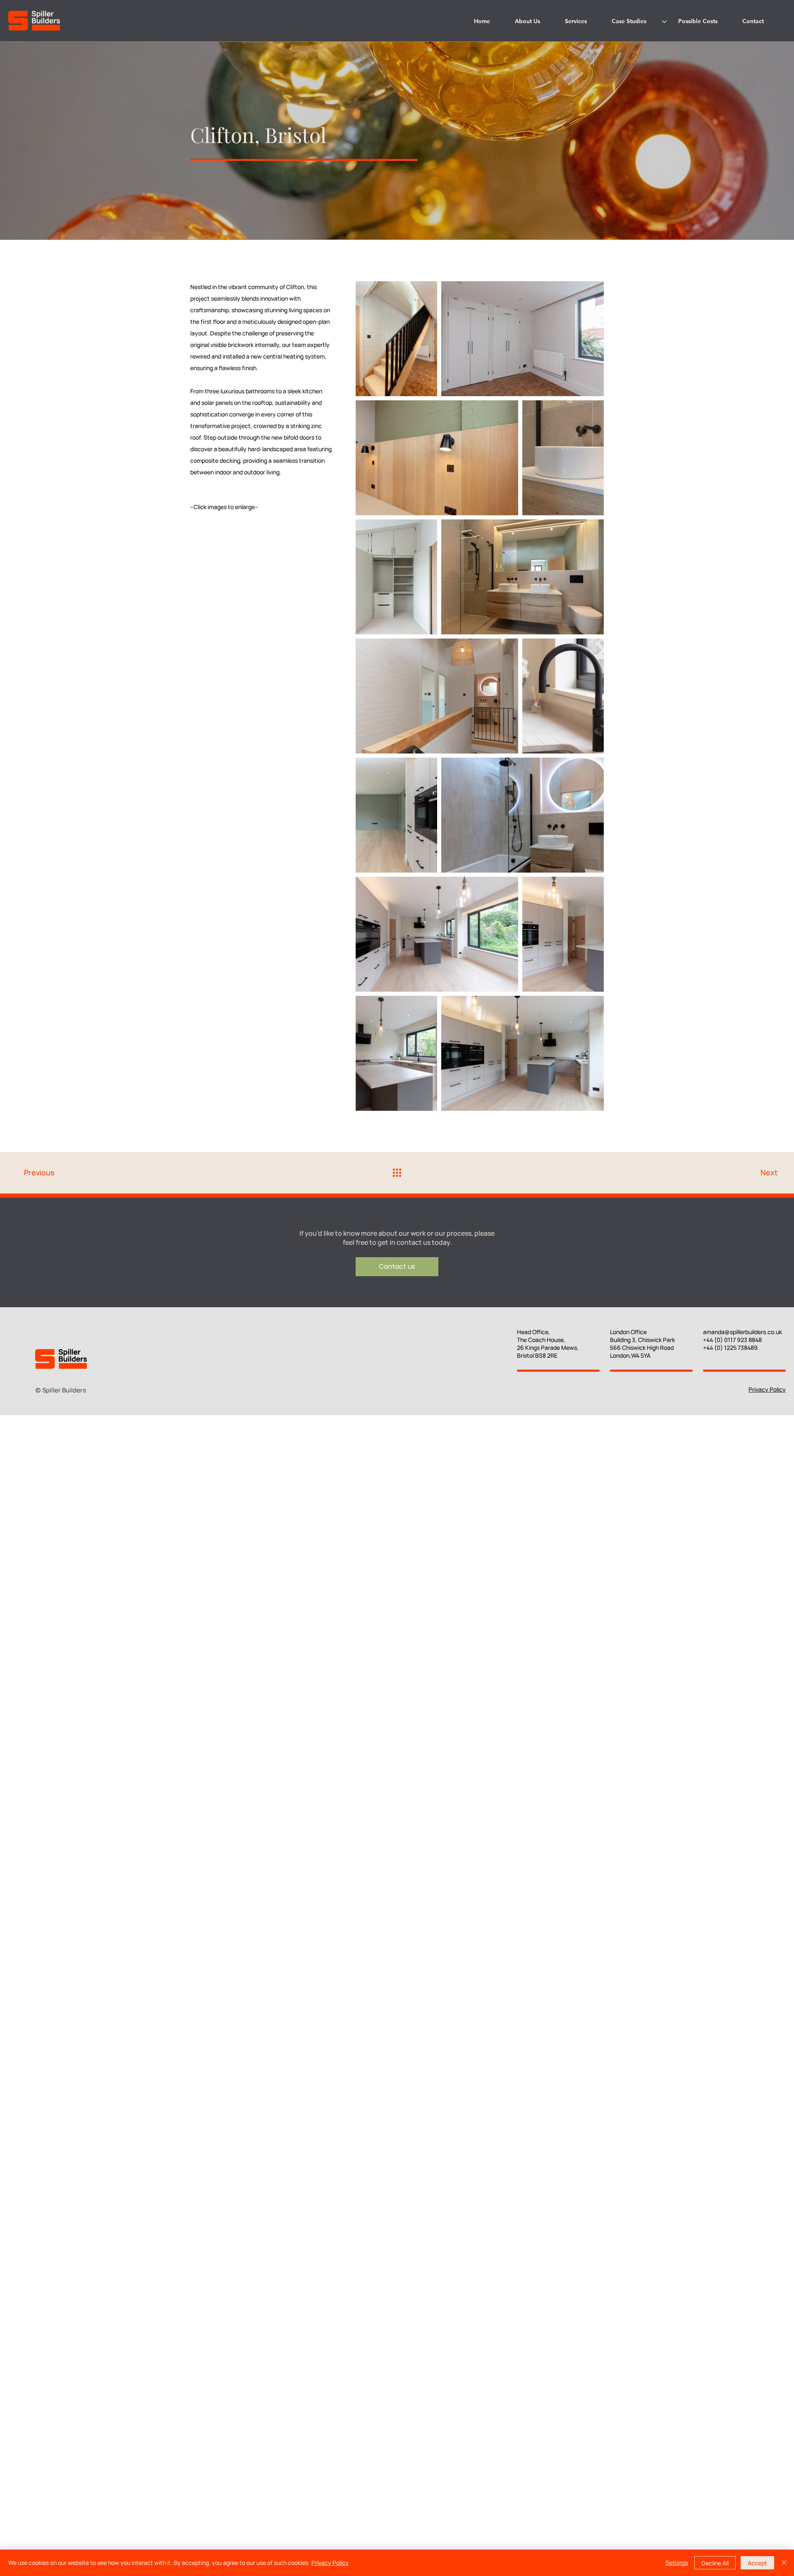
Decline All (715, 2563)
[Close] (784, 2563)
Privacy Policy (767, 1389)
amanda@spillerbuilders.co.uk (743, 1332)
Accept (757, 2563)
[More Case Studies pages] (664, 22)
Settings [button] (677, 2563)
